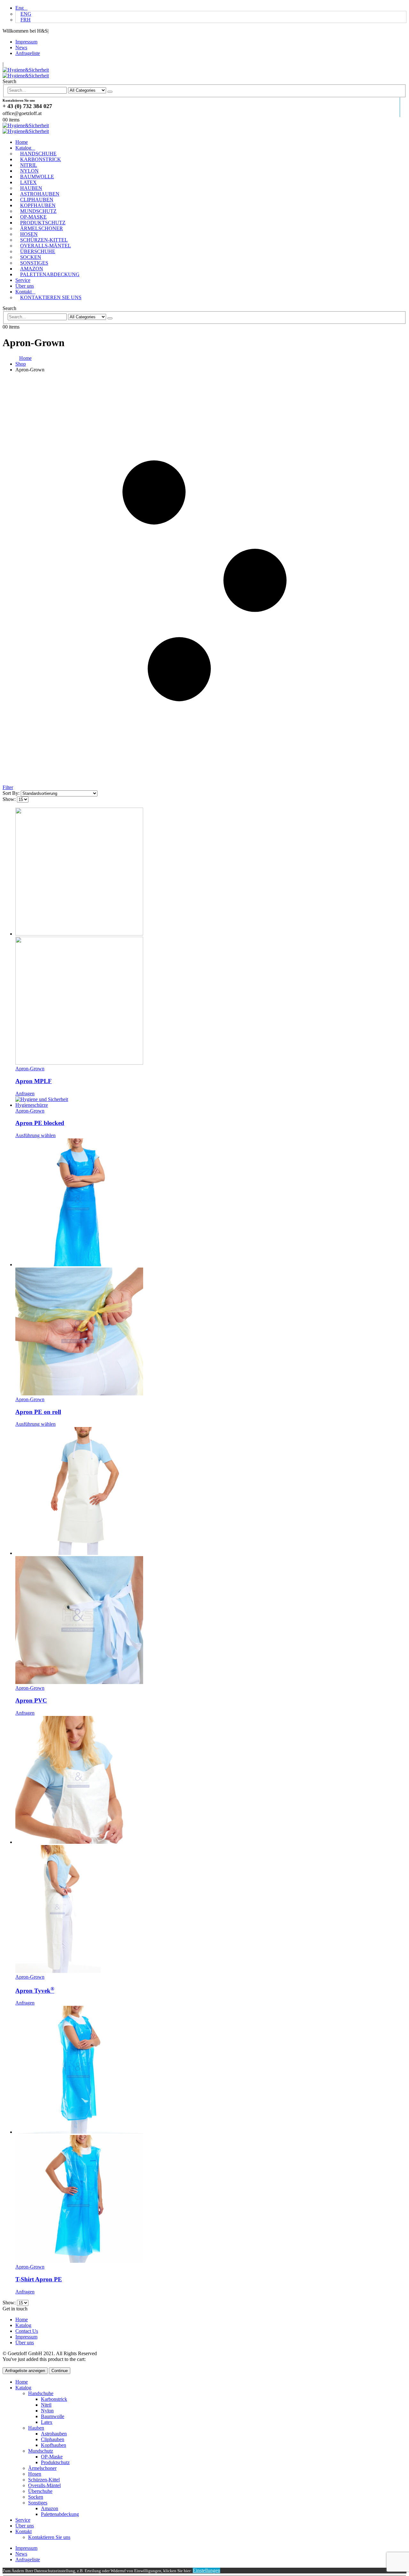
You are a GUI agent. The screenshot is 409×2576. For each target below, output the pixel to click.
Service (23, 280)
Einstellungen (206, 2570)
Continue (60, 2371)
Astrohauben (40, 194)
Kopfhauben (38, 205)
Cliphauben (37, 200)
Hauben (31, 188)
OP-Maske (33, 217)
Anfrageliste (28, 53)
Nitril (29, 165)
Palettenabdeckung (50, 274)
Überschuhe (38, 251)
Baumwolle (37, 177)
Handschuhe (38, 154)
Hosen (29, 234)
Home (22, 142)
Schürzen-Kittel (44, 240)
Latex (28, 182)
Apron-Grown (30, 1069)
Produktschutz (43, 223)
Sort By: (12, 793)
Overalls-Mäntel (46, 246)
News (21, 47)
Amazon (32, 269)
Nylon (29, 171)
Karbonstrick (41, 159)
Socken (31, 257)
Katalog (23, 148)
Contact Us (27, 2331)
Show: (10, 799)
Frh (26, 20)
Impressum (26, 42)
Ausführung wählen (35, 1135)
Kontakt (23, 292)
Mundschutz (38, 211)
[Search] (110, 92)
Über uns (25, 286)
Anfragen (25, 1094)
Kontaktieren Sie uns (51, 297)
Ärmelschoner (42, 228)
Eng (19, 8)
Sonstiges (34, 263)
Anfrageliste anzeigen (25, 2371)
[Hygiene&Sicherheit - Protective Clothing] (26, 73)
